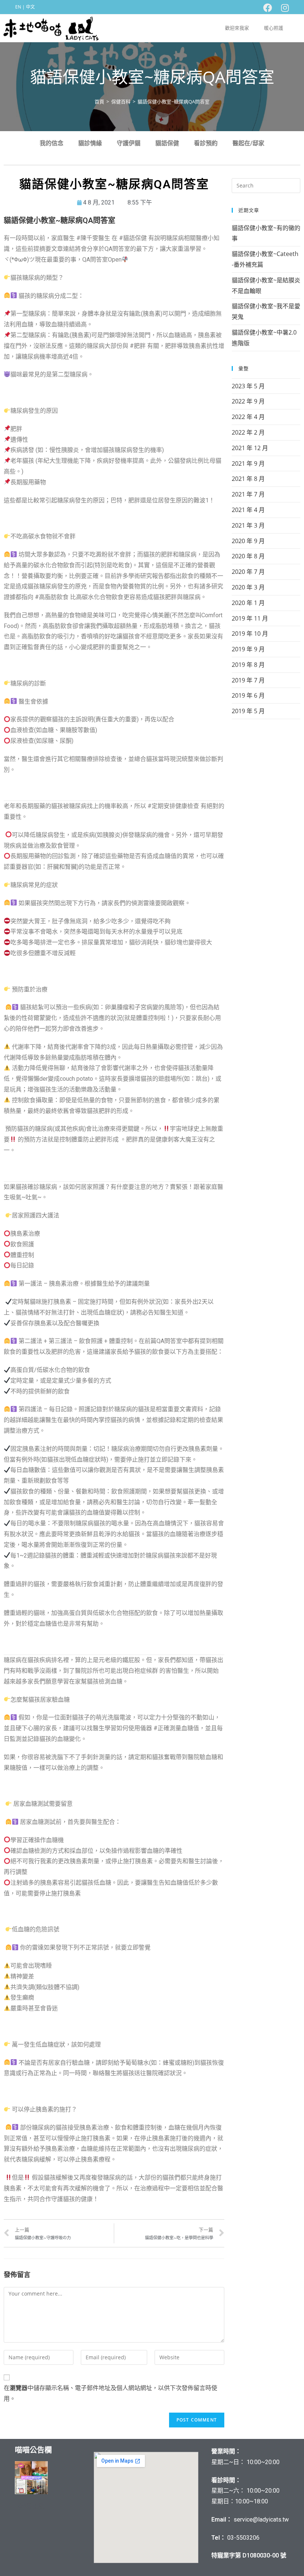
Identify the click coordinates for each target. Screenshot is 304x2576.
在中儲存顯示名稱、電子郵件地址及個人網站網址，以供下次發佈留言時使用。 (110, 2393)
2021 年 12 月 (250, 448)
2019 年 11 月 (250, 618)
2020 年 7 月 (248, 572)
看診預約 (206, 143)
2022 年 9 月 (248, 401)
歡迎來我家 (237, 28)
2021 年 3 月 (248, 525)
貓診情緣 (90, 143)
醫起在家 (31, 2506)
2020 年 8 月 (248, 556)
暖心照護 (274, 28)
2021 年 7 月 (248, 494)
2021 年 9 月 (248, 463)
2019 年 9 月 (248, 649)
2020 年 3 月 (248, 587)
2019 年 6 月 (248, 695)
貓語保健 (167, 143)
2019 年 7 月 (248, 680)
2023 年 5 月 (248, 386)
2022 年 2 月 (248, 432)
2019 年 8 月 (248, 665)
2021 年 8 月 (248, 479)
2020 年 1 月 (248, 603)
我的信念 (52, 143)
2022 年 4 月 (248, 417)
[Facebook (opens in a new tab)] (268, 8)
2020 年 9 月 (248, 541)
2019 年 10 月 (250, 634)
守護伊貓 (129, 143)
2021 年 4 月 (248, 510)
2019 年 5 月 (248, 711)
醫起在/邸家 (248, 143)
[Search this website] (266, 185)
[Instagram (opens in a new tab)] (283, 8)
